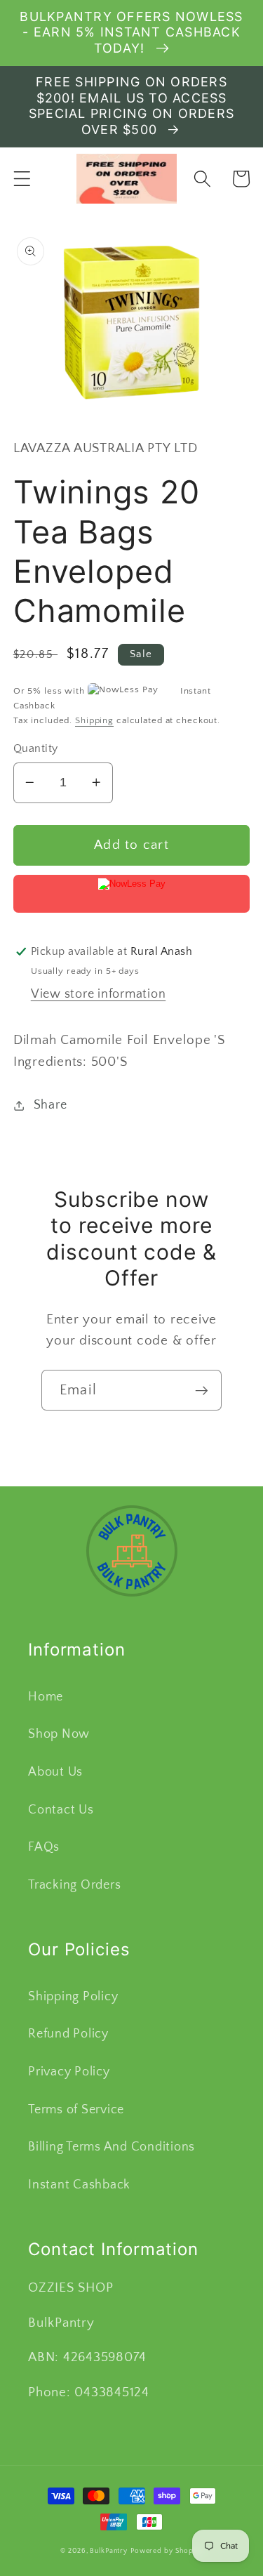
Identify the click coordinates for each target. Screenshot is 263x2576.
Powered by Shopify (167, 2551)
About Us (55, 1772)
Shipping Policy (73, 1997)
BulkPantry (109, 2551)
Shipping (94, 720)
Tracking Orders (74, 1885)
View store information (99, 994)
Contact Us (61, 1810)
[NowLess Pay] (132, 894)
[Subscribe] (202, 1390)
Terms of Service (76, 2110)
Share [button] (50, 1105)
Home (46, 1697)
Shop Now (59, 1734)
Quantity (36, 748)
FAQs (44, 1847)
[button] (22, 179)
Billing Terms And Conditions (112, 2147)
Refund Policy (68, 2034)
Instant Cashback (79, 2185)
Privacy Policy (69, 2072)
